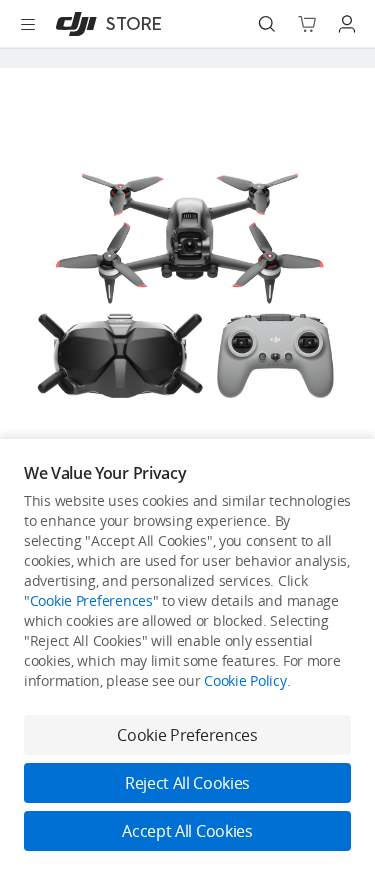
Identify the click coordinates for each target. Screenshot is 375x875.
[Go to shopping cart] (307, 24)
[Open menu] (28, 24)
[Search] (267, 24)
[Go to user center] (347, 24)
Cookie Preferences (91, 600)
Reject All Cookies (187, 783)
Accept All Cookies (187, 831)
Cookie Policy (245, 680)
